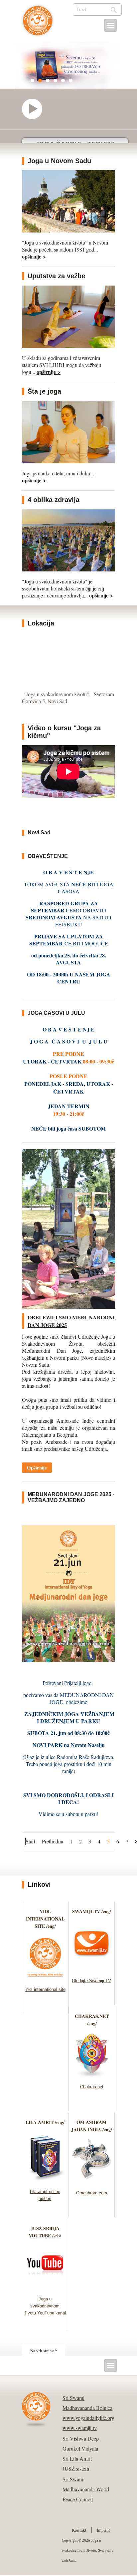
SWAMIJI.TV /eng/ (92, 1911)
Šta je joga (44, 391)
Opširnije (37, 1467)
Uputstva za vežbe (56, 276)
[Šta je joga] (68, 461)
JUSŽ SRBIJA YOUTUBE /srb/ (45, 2232)
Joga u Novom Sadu (59, 161)
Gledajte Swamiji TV (91, 1981)
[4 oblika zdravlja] (68, 569)
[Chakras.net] (92, 2076)
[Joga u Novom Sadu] (68, 230)
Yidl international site (45, 1989)
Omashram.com (92, 2193)
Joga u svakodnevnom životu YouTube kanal (45, 2306)
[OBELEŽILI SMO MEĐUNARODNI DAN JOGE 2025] (68, 1307)
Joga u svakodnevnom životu (38, 24)
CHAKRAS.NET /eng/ (92, 2020)
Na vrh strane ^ (44, 2350)
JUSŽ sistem (76, 2468)
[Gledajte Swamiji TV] (92, 1970)
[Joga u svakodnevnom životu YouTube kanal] (45, 2288)
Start (30, 1841)
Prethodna (53, 1841)
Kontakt (79, 2530)
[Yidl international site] (45, 1978)
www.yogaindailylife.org (88, 2418)
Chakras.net (92, 2087)
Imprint (103, 2530)
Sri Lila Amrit (77, 2458)
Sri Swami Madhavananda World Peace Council (86, 2489)
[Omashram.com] (92, 2182)
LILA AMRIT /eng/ (45, 2122)
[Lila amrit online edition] (45, 2181)
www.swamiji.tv (80, 2428)
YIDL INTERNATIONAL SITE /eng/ (45, 1919)
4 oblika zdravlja (54, 500)
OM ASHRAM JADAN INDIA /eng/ (92, 2126)
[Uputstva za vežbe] (68, 346)
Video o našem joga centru (35, 109)
